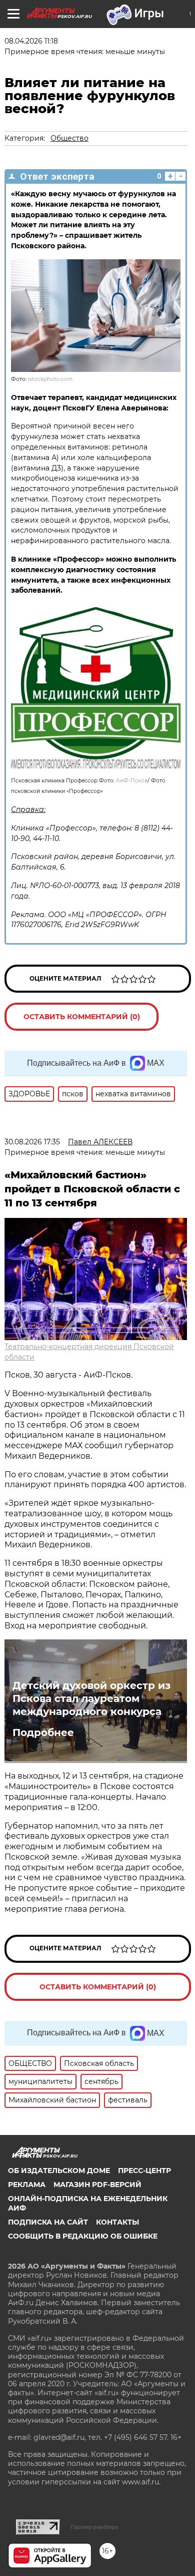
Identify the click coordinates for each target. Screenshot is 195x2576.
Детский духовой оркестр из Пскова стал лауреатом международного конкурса (91, 1698)
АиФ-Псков (132, 781)
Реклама (27, 2185)
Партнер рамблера (94, 2527)
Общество (69, 138)
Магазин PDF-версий (97, 2185)
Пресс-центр (144, 2171)
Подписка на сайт (48, 2222)
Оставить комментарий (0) (82, 1017)
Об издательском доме (59, 2171)
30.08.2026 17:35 (32, 1142)
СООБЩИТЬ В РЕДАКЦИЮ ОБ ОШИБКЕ (83, 2236)
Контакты (117, 2222)
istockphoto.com (50, 379)
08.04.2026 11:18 (31, 41)
